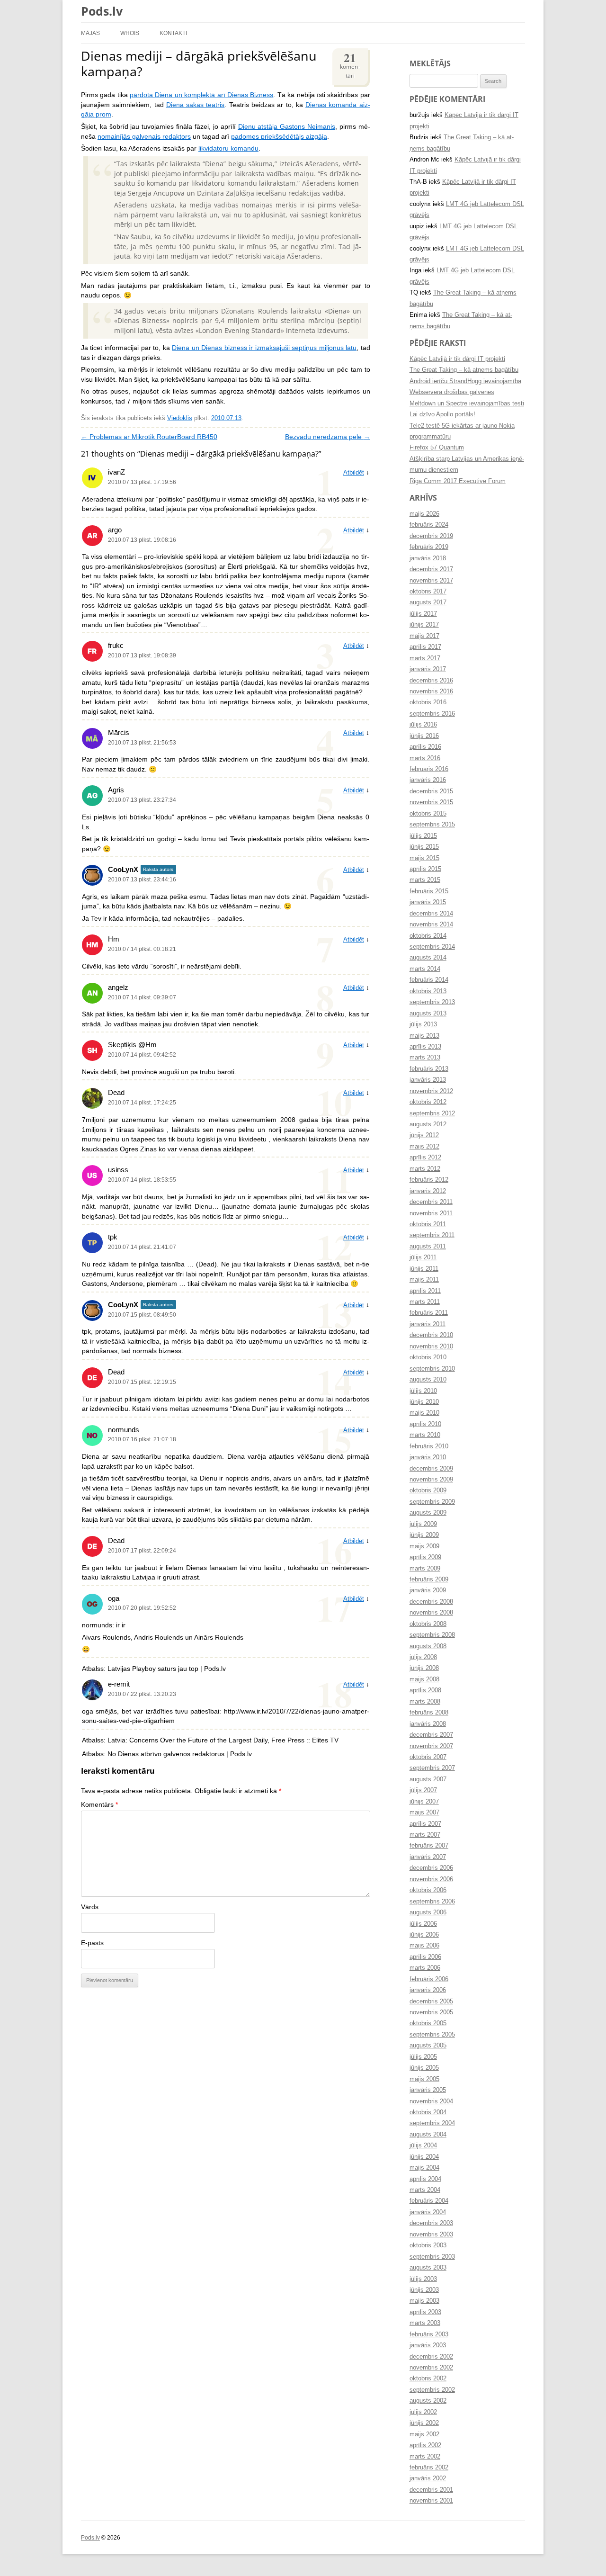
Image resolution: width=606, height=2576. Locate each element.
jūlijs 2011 (423, 1257)
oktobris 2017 (428, 592)
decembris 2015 (431, 791)
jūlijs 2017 (423, 614)
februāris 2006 (429, 1979)
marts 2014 (425, 969)
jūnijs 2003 (424, 2290)
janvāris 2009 (428, 1590)
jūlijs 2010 (423, 1391)
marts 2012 (425, 1169)
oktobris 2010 (428, 1357)
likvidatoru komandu (228, 148)
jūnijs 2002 (424, 2423)
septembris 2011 (432, 1235)
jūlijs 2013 (423, 1024)
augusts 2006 (428, 1912)
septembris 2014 (432, 947)
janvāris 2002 (428, 2478)
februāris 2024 (429, 525)
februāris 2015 (429, 891)
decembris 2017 (431, 569)
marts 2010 (425, 1435)
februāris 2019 (429, 547)
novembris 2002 (431, 2368)
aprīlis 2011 (425, 1291)
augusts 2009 (428, 1513)
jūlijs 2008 (423, 1657)
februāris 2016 (429, 769)
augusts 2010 (428, 1380)
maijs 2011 (424, 1280)
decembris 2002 (431, 2357)
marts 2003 (425, 2323)
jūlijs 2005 (423, 2057)
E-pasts (92, 1943)
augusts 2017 (428, 602)
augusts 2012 (428, 1124)
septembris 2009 (432, 1502)
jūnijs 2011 (424, 1269)
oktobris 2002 (428, 2379)
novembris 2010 (431, 1346)
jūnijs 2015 (424, 847)
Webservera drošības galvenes (452, 392)
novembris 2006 (431, 1879)
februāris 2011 (429, 1313)
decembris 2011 (431, 1202)
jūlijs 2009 (423, 1524)
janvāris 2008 (428, 1724)
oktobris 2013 (428, 991)
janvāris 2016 (428, 780)
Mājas (90, 33)
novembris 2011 (431, 1213)
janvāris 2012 (428, 1191)
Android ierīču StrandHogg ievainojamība (465, 381)
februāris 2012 (429, 1180)
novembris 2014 (431, 924)
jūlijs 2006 (423, 1924)
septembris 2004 (432, 2123)
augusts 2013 (428, 1014)
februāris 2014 (429, 980)
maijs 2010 (424, 1413)
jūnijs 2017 (424, 625)
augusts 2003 (428, 2268)
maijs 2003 (424, 2301)
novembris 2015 (431, 802)
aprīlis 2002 (425, 2445)
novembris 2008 (431, 1613)
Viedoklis (180, 418)
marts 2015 (425, 880)
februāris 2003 (429, 2334)
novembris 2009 (431, 1480)
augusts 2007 (428, 1779)
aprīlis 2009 (425, 1557)
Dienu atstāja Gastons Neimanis (287, 127)
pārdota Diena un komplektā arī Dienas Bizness (201, 95)
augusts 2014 (428, 958)
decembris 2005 (431, 2002)
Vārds (90, 1907)
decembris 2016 (431, 681)
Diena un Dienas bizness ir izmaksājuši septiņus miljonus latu (264, 348)
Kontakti (173, 33)
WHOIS (130, 33)
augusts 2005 (428, 2046)
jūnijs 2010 (424, 1402)
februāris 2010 (429, 1446)
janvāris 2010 (428, 1457)
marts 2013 (425, 1058)
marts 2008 (425, 1702)
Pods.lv (102, 11)
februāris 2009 (429, 1580)
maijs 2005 (424, 2079)
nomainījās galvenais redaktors (144, 137)
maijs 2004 (424, 2168)
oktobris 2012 (428, 1102)
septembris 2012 (432, 1113)
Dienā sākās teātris (196, 105)
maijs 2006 (424, 1946)
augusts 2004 (428, 2135)
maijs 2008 (424, 1679)
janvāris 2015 (428, 902)
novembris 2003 (431, 2235)
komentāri (350, 64)
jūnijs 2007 (424, 1802)
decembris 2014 (431, 914)
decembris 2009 (431, 1469)
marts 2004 (425, 2190)
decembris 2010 (431, 1335)
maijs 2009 (424, 1546)
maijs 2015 (424, 858)
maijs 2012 (424, 1147)
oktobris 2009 (428, 1490)
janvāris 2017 (428, 669)
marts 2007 (425, 1835)
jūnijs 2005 (424, 2068)
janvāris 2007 (428, 1857)
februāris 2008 (429, 1713)
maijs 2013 (424, 1036)
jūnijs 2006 (424, 1935)
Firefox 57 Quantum (437, 448)
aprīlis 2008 (425, 1690)
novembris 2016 (431, 691)
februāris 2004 (429, 2201)
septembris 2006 (432, 1902)
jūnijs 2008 (424, 1668)
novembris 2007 (431, 1746)
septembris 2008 (432, 1635)
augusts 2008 (428, 1646)
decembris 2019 (431, 536)
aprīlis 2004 (425, 2179)
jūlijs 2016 (423, 725)
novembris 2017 (431, 581)
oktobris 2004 (428, 2112)
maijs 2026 (424, 514)
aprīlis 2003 (425, 2312)
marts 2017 (425, 658)
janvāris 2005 (428, 2090)
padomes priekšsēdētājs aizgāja (279, 137)
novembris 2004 (431, 2101)
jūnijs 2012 (424, 1135)
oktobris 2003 (428, 2245)
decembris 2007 (431, 1735)
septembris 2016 (432, 714)
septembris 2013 (432, 1002)
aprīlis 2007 (425, 1824)
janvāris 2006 (428, 1990)
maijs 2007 (424, 1813)
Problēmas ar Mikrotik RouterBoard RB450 (149, 437)
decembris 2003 (431, 2223)
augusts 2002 (428, 2401)
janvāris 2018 (428, 558)
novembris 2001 (431, 2501)
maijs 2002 (424, 2434)
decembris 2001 (431, 2490)
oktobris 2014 (428, 936)
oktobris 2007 (428, 1757)
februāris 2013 (429, 1069)
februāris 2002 (429, 2468)
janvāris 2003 (428, 2345)
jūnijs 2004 (424, 2157)
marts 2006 (425, 1968)
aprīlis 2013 (425, 1047)
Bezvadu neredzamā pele (328, 437)
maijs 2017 (424, 636)
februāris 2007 (429, 1846)
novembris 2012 (431, 1091)
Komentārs (99, 1805)
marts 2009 (425, 1569)
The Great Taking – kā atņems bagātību (464, 370)
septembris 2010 (432, 1369)
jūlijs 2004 (423, 2145)
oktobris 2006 (428, 1890)
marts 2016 (425, 758)
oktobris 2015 (428, 814)
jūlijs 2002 (423, 2412)
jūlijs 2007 (423, 1790)
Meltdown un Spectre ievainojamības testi (467, 404)
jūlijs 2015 (423, 836)
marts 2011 (425, 1302)
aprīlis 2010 (425, 1424)
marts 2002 (425, 2457)
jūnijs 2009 (424, 1535)
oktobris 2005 (428, 2023)
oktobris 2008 (428, 1624)
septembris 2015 (432, 825)
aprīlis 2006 (425, 1957)
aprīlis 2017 (425, 647)
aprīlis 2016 (425, 747)
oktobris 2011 (428, 1224)
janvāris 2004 (428, 2212)
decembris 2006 (431, 1868)
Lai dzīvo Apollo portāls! (442, 414)
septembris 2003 (432, 2257)
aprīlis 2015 (425, 869)
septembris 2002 (432, 2390)
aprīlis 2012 (425, 1158)
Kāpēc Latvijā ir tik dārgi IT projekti (457, 359)
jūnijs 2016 (424, 736)
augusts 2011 (428, 1247)
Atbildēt (354, 473)
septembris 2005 (432, 2035)
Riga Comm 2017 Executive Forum (458, 481)
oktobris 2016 (428, 702)
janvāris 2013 (428, 1080)
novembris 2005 (431, 2012)
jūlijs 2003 (423, 2279)
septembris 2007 (432, 1768)
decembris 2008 (431, 1602)
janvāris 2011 (428, 1324)
